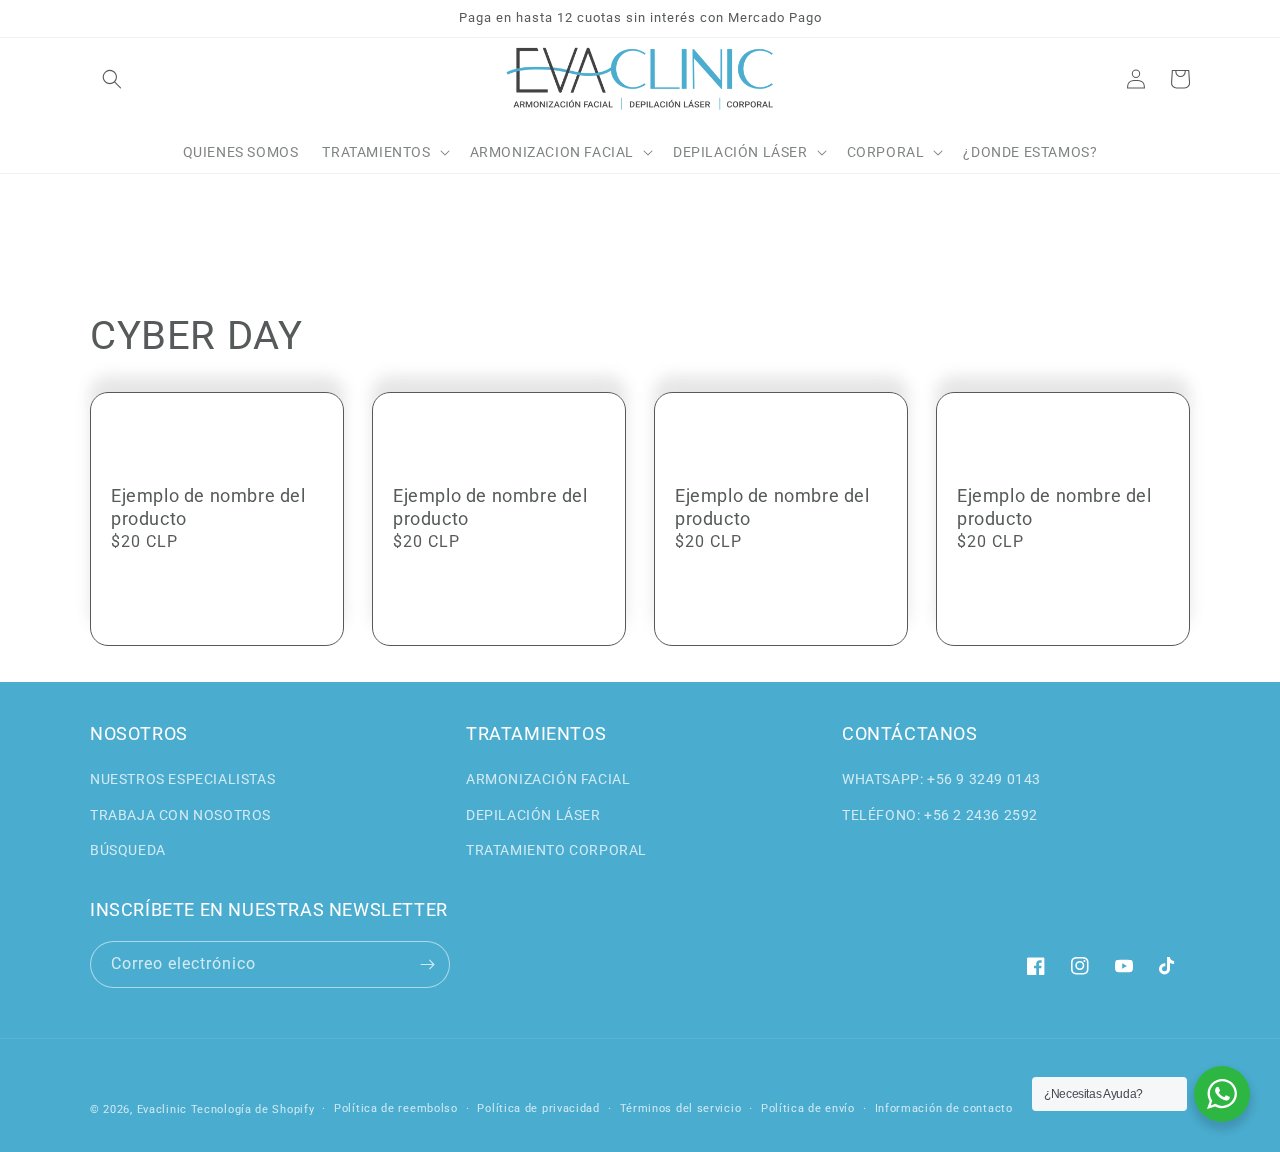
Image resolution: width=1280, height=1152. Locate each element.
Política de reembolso (396, 1108)
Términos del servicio (681, 1108)
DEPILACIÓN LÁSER (533, 815)
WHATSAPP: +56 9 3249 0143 (941, 779)
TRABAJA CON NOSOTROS (180, 815)
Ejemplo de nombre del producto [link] (208, 507)
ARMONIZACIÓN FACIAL (548, 779)
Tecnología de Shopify (253, 1109)
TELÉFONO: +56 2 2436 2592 (940, 815)
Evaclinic (162, 1109)
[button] (112, 79)
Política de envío (808, 1108)
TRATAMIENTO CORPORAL (556, 850)
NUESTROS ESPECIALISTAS (182, 779)
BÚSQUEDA (128, 850)
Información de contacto (944, 1108)
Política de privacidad (538, 1108)
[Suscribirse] (427, 964)
